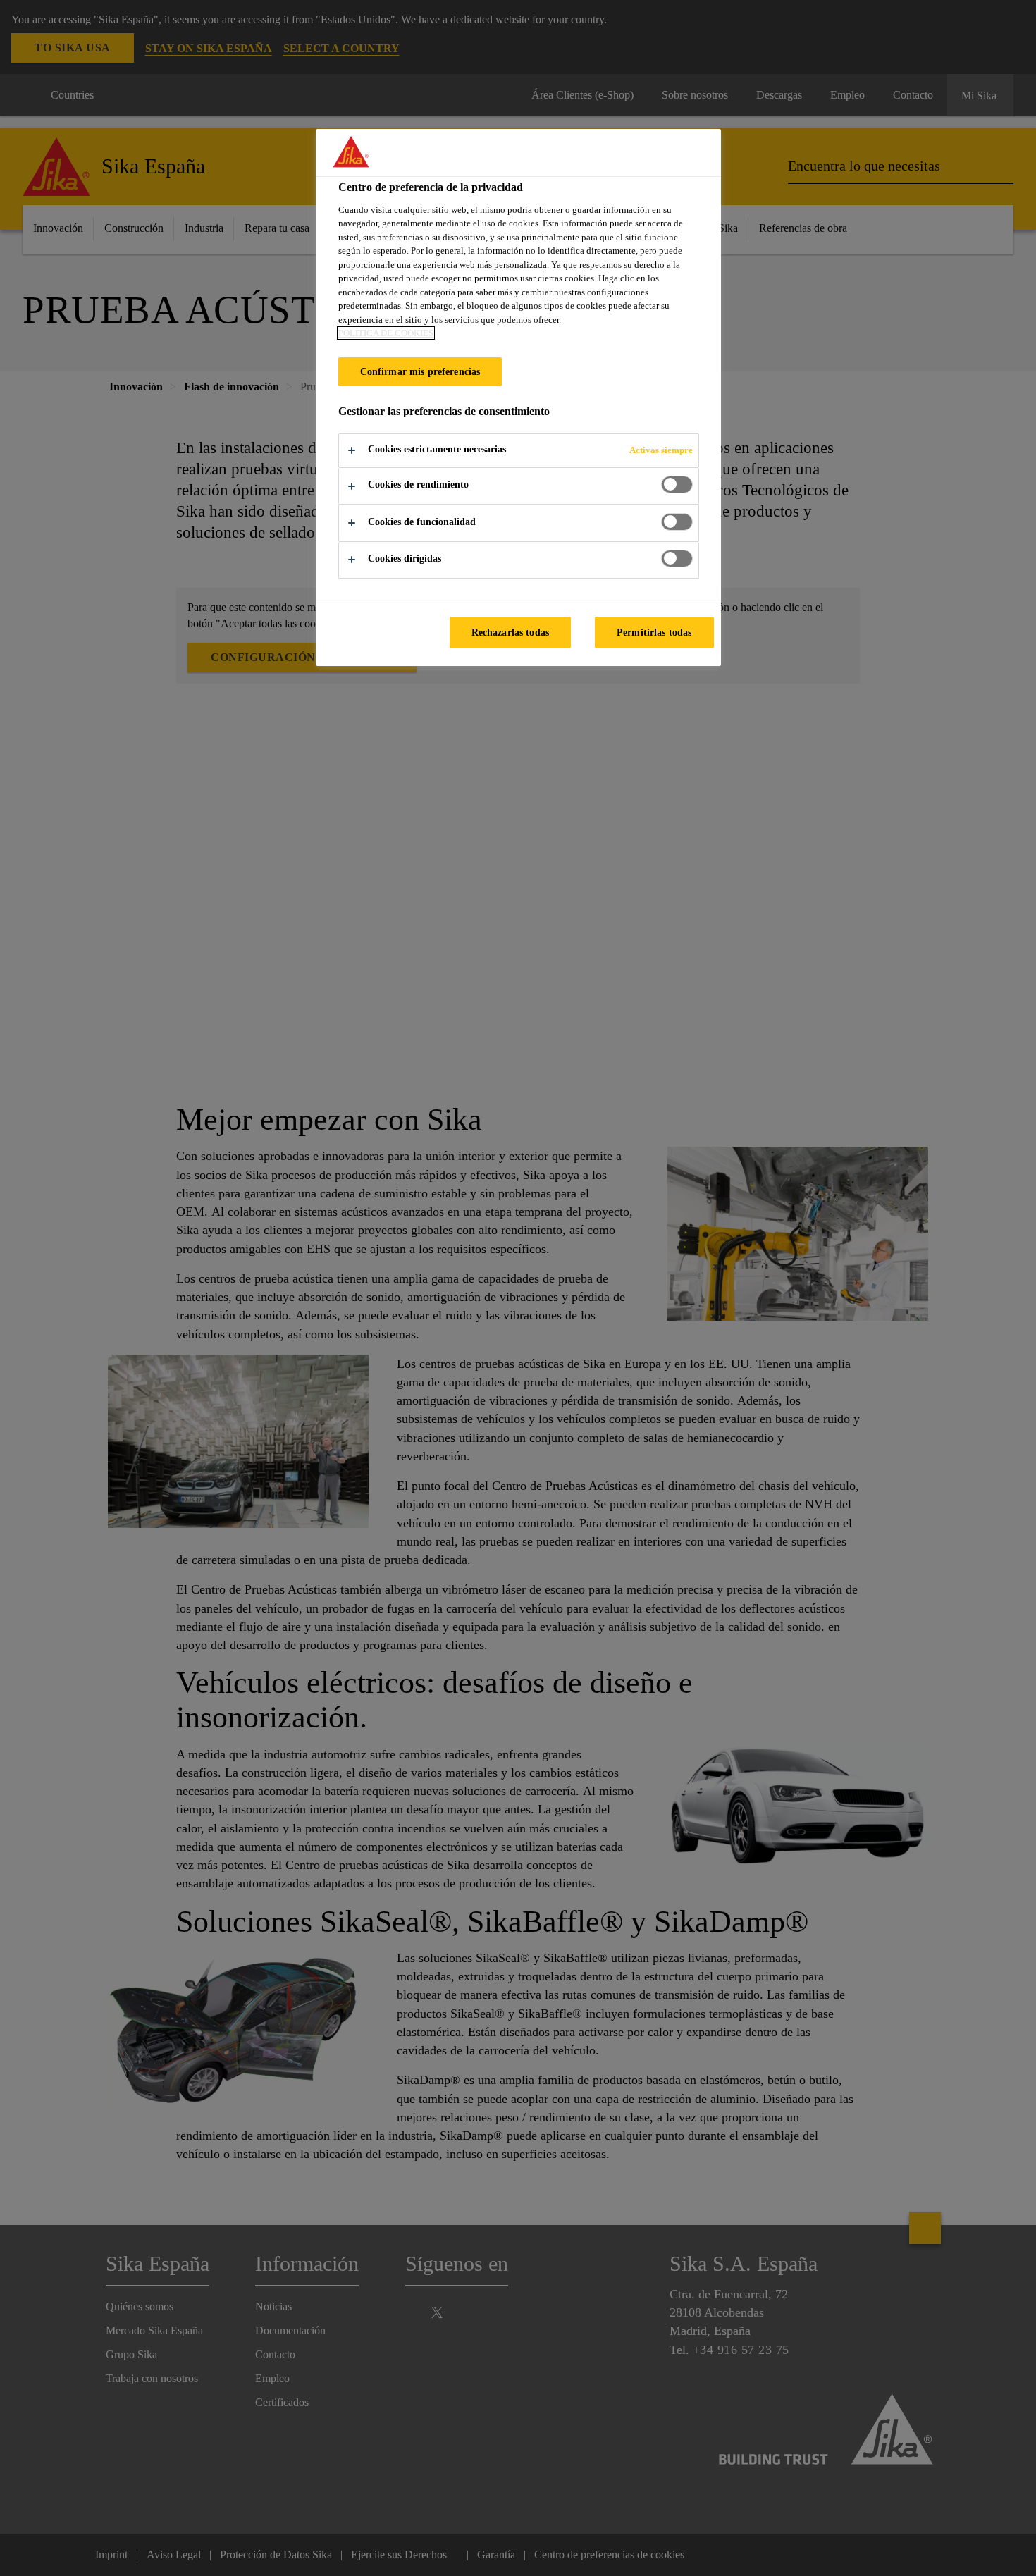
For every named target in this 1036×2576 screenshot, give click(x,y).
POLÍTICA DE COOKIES (386, 333)
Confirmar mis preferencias (420, 371)
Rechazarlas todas (510, 632)
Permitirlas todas (654, 632)
